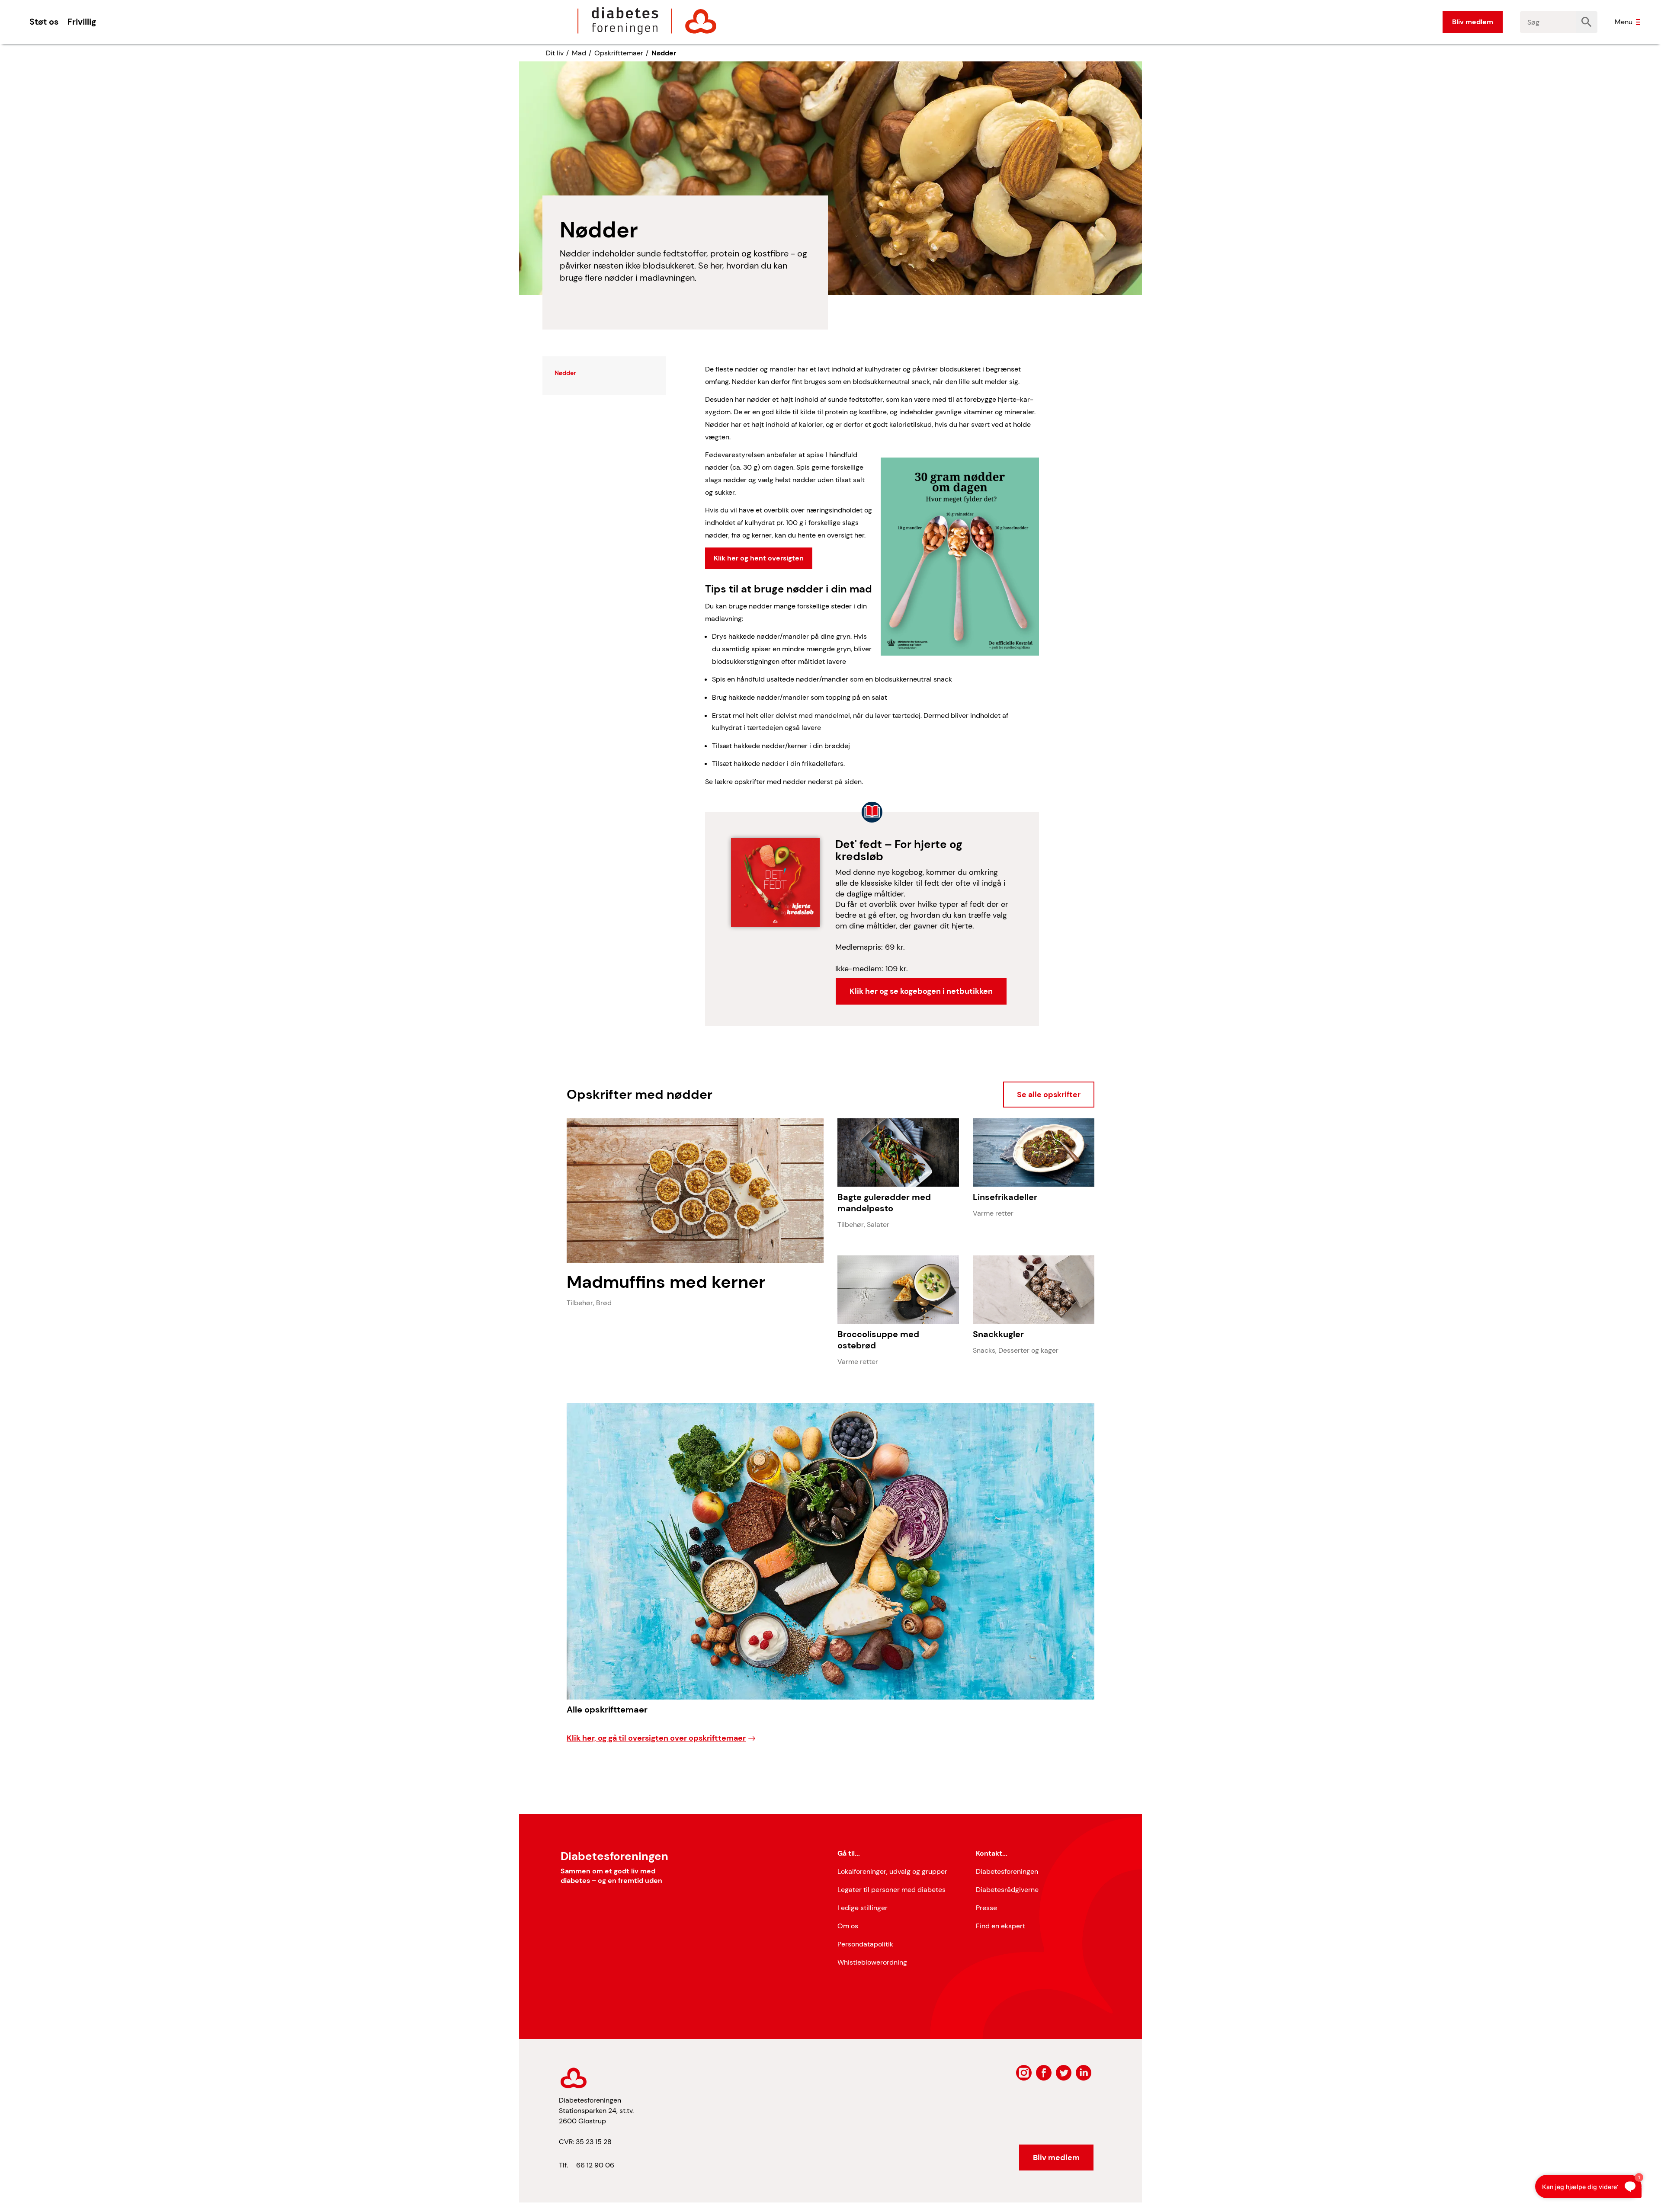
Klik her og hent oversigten (759, 558)
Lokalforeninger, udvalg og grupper (892, 1871)
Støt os (44, 22)
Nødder (664, 53)
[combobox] (1548, 22)
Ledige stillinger (863, 1908)
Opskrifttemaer (619, 53)
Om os (848, 1926)
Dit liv (555, 53)
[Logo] (647, 21)
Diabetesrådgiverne (1007, 1890)
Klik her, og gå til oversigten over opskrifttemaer (656, 1738)
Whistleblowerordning (872, 1962)
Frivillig (82, 22)
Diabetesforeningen (1007, 1871)
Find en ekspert (1000, 1926)
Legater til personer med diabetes (891, 1890)
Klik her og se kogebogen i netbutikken (921, 991)
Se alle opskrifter (1049, 1095)
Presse (986, 1908)
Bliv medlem (1473, 22)
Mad (579, 53)
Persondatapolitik (865, 1944)
